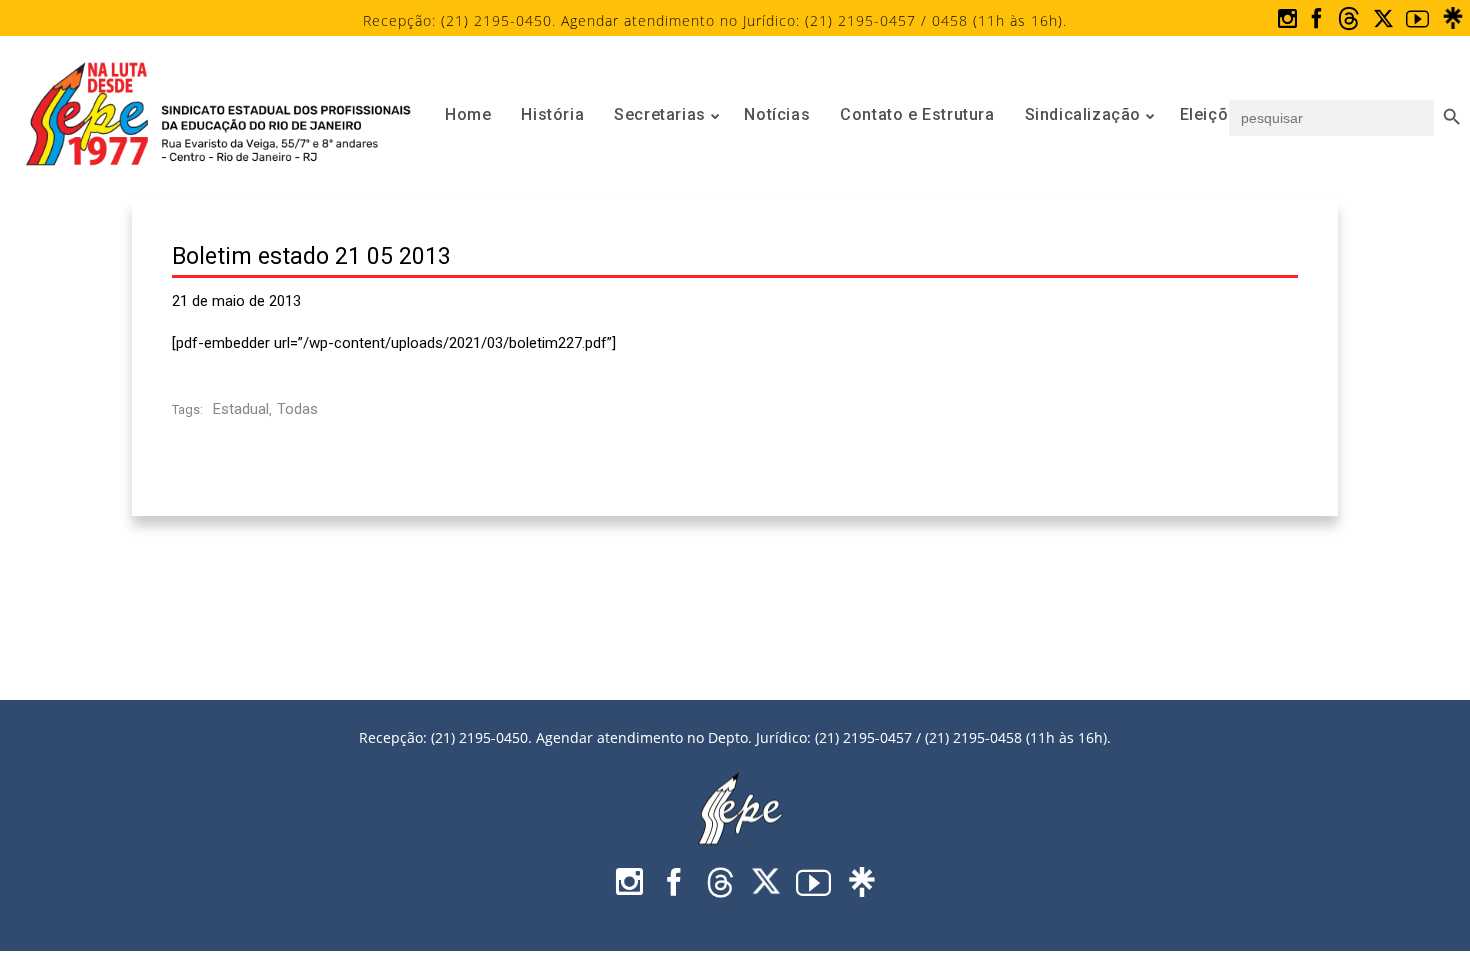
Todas (297, 409)
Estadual (241, 409)
